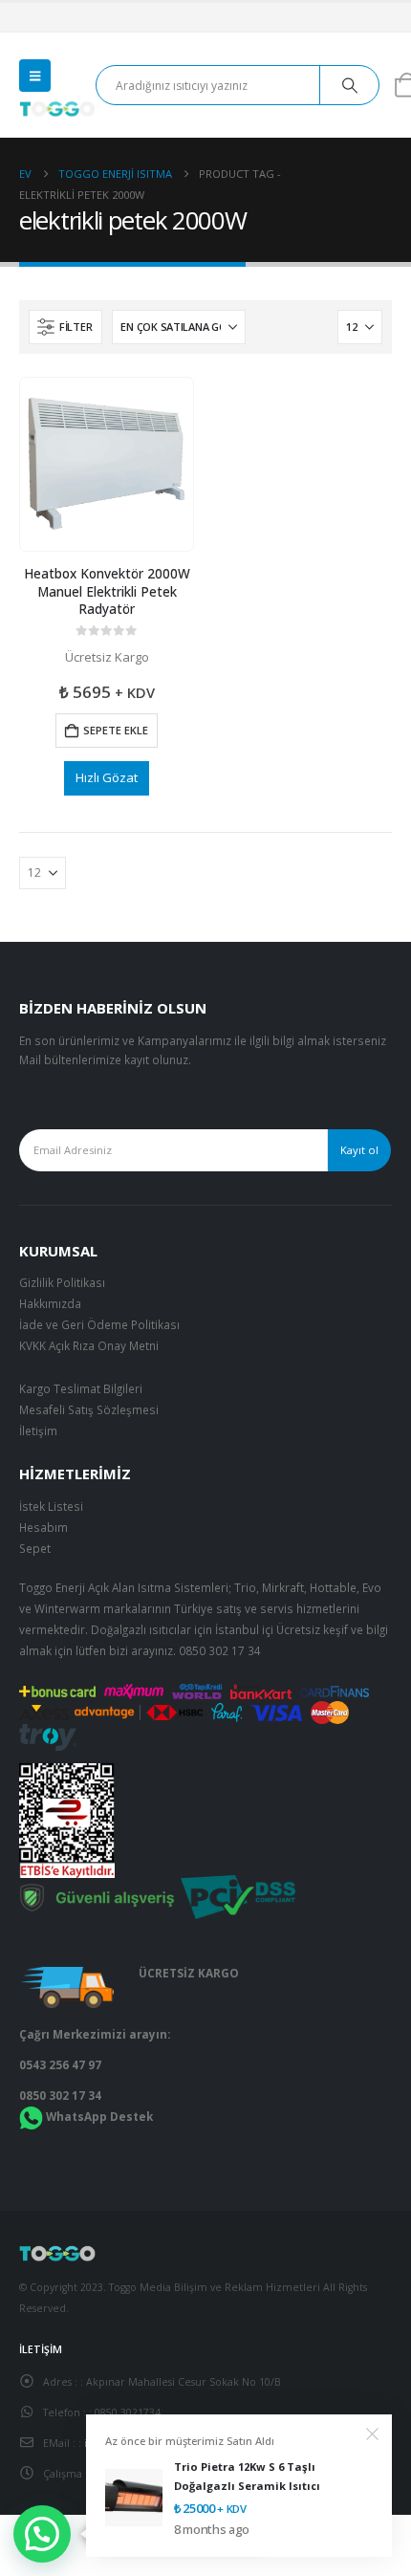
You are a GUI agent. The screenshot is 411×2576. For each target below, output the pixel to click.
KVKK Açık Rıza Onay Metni (89, 1345)
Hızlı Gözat (107, 777)
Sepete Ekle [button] (116, 730)
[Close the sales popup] (373, 2434)
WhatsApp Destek (99, 2116)
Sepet (35, 1548)
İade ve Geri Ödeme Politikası (99, 1324)
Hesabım (43, 1527)
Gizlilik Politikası (62, 1282)
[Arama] (349, 85)
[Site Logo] (57, 109)
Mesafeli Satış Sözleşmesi (89, 1409)
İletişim (38, 1430)
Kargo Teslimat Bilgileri (81, 1388)
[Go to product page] (106, 464)
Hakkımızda (50, 1303)
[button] (35, 76)
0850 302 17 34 (220, 1650)
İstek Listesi (51, 1506)
